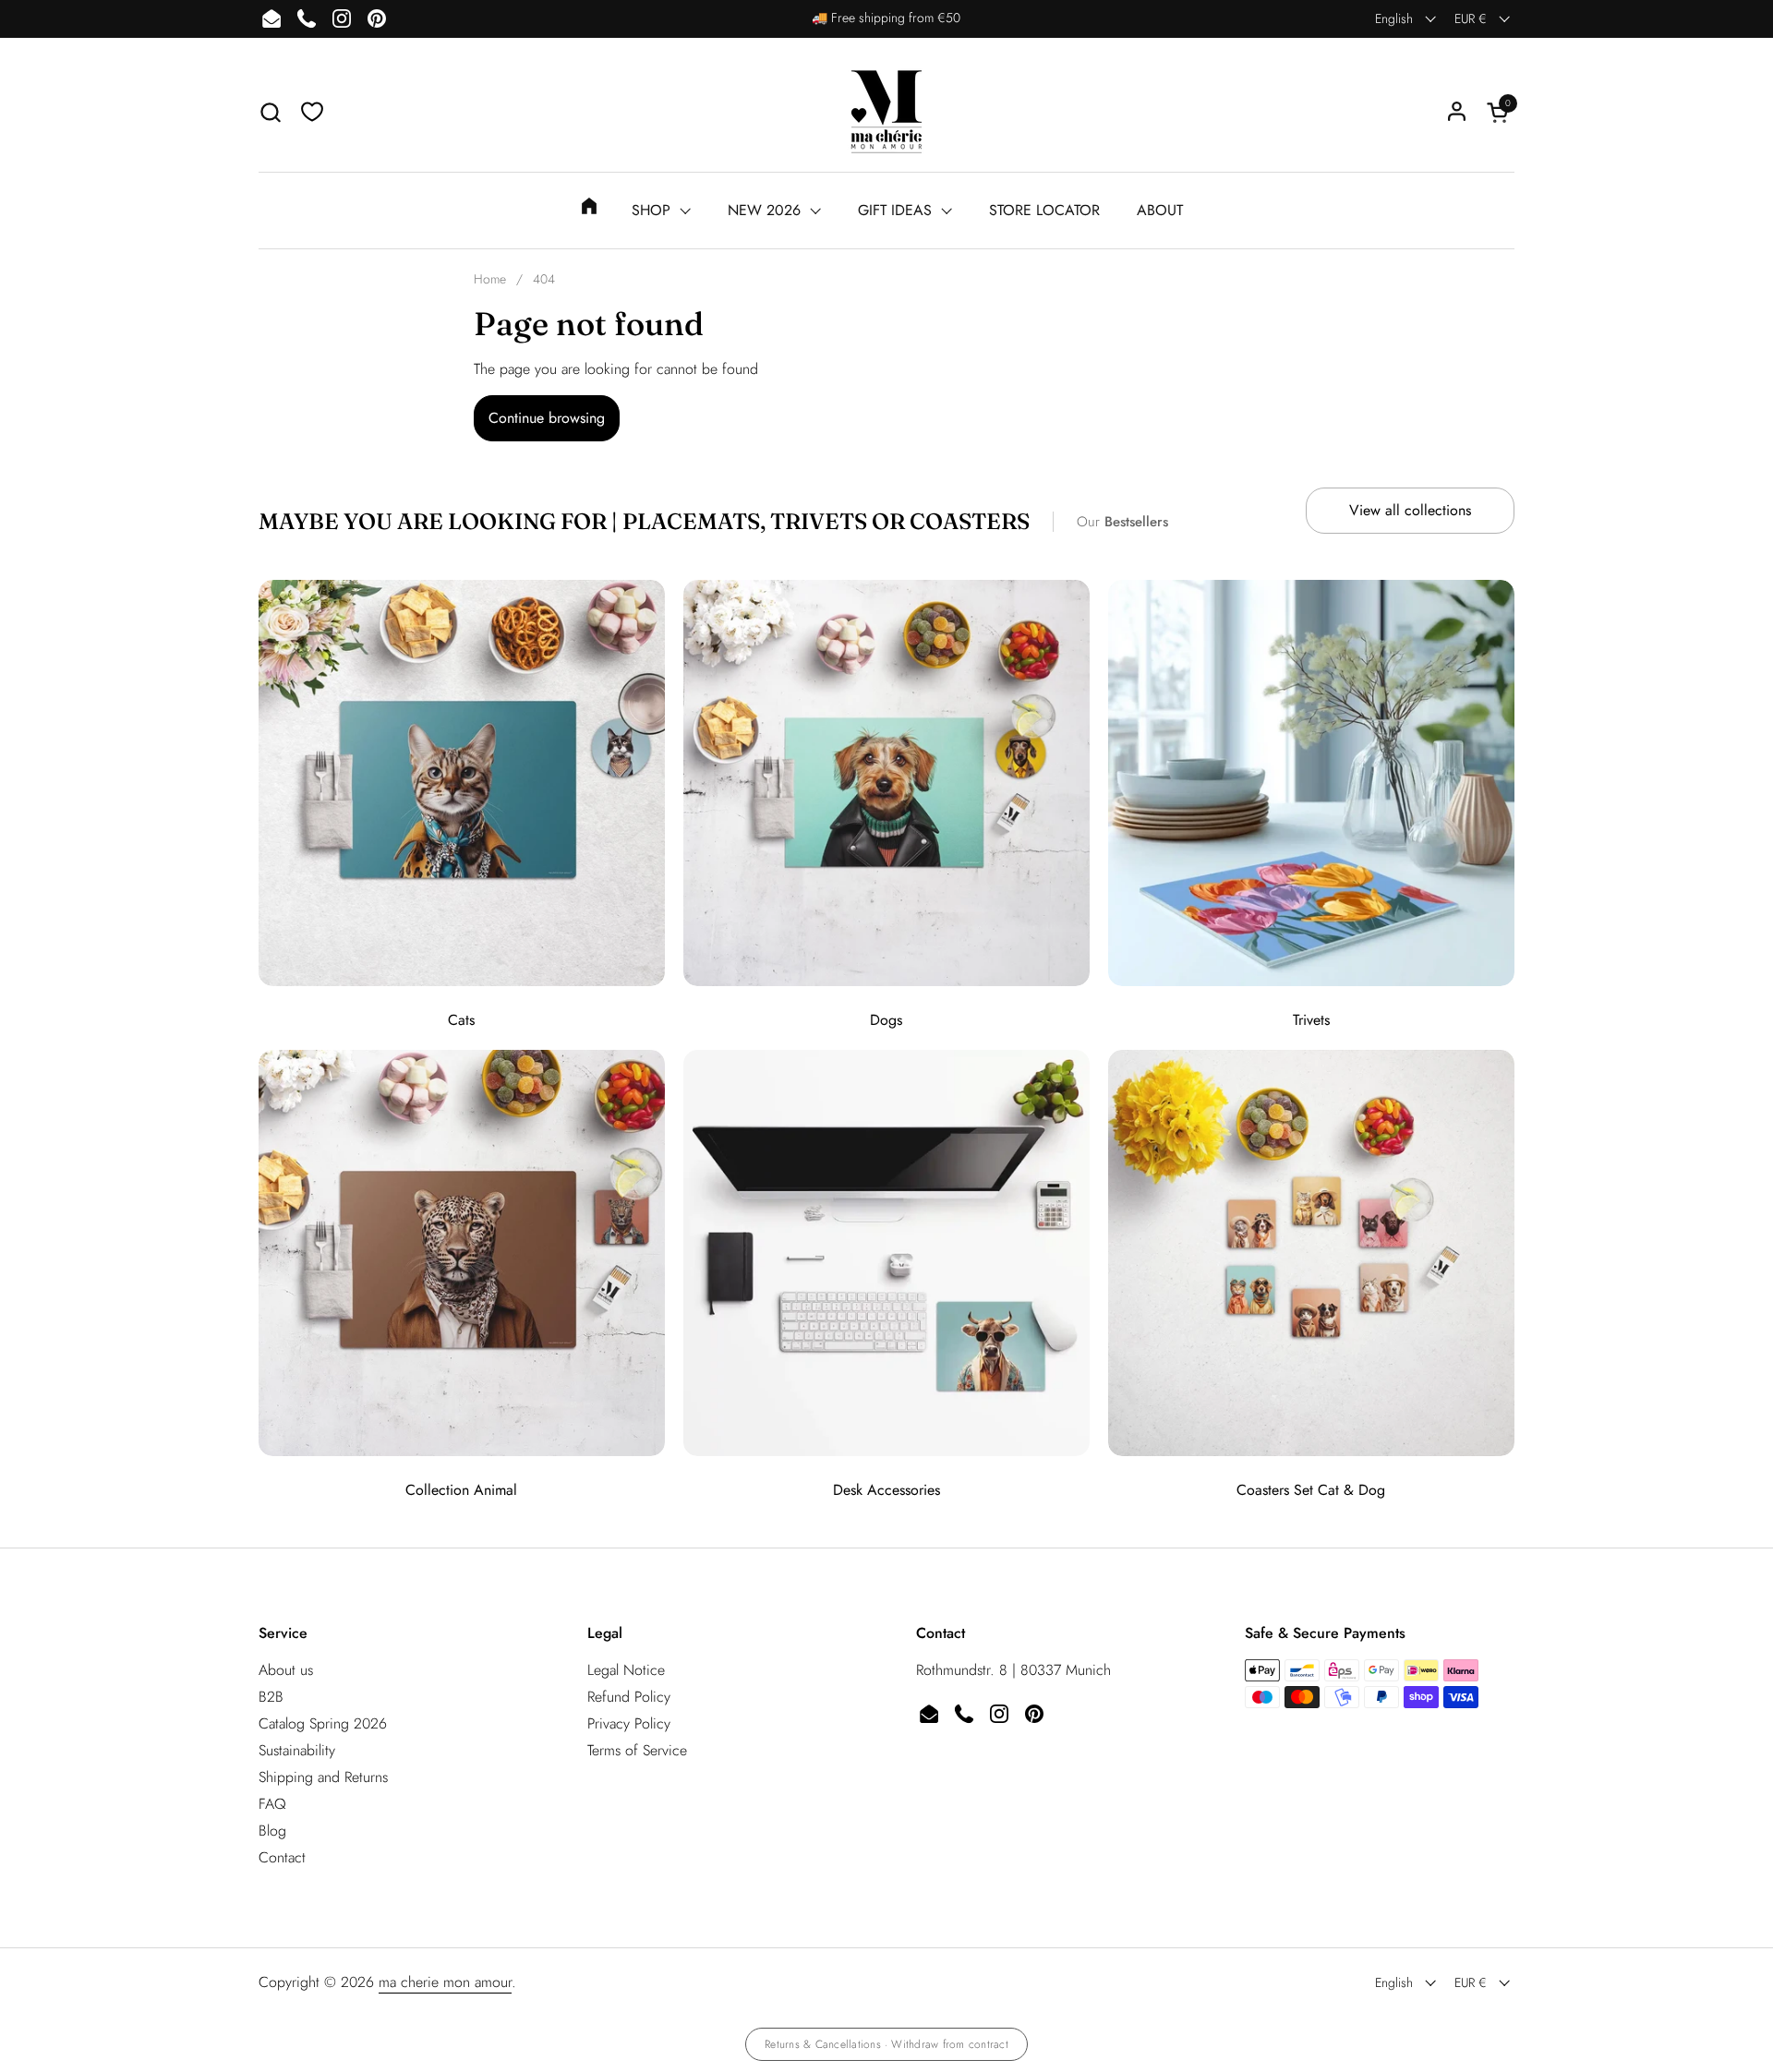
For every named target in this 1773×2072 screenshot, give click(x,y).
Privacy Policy (629, 1723)
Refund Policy (629, 1697)
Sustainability (297, 1750)
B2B (271, 1697)
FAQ (272, 1804)
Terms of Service (637, 1750)
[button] (270, 112)
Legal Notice (626, 1670)
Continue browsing (547, 418)
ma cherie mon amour (445, 1982)
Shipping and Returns (323, 1777)
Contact (282, 1857)
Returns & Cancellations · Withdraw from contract (886, 2044)
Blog (272, 1831)
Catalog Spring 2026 (323, 1723)
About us (286, 1670)
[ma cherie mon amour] (886, 112)
